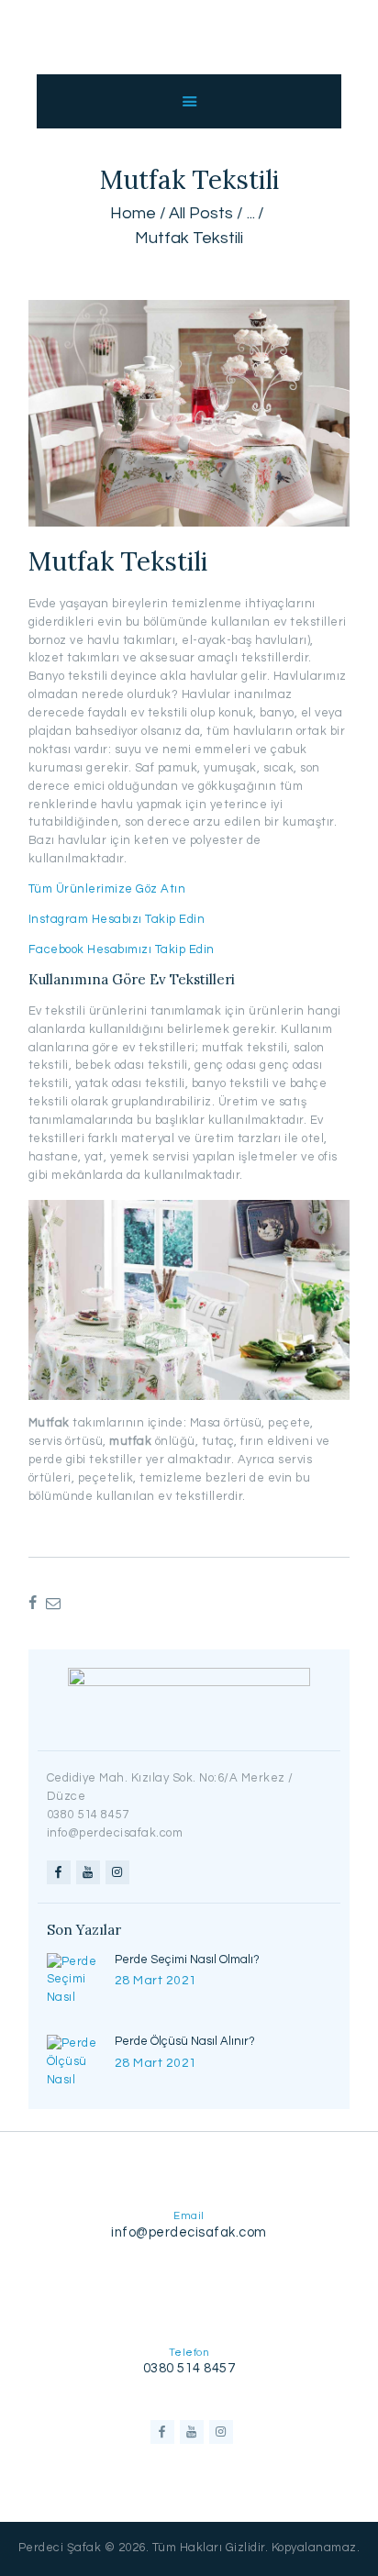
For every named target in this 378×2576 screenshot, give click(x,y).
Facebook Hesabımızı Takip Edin (122, 949)
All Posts (201, 213)
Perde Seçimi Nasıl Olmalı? (187, 1960)
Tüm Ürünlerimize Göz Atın (107, 889)
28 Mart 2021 (156, 1981)
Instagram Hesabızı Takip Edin (117, 919)
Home (133, 213)
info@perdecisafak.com (189, 2232)
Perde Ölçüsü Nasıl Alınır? (185, 2041)
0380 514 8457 (189, 2368)
